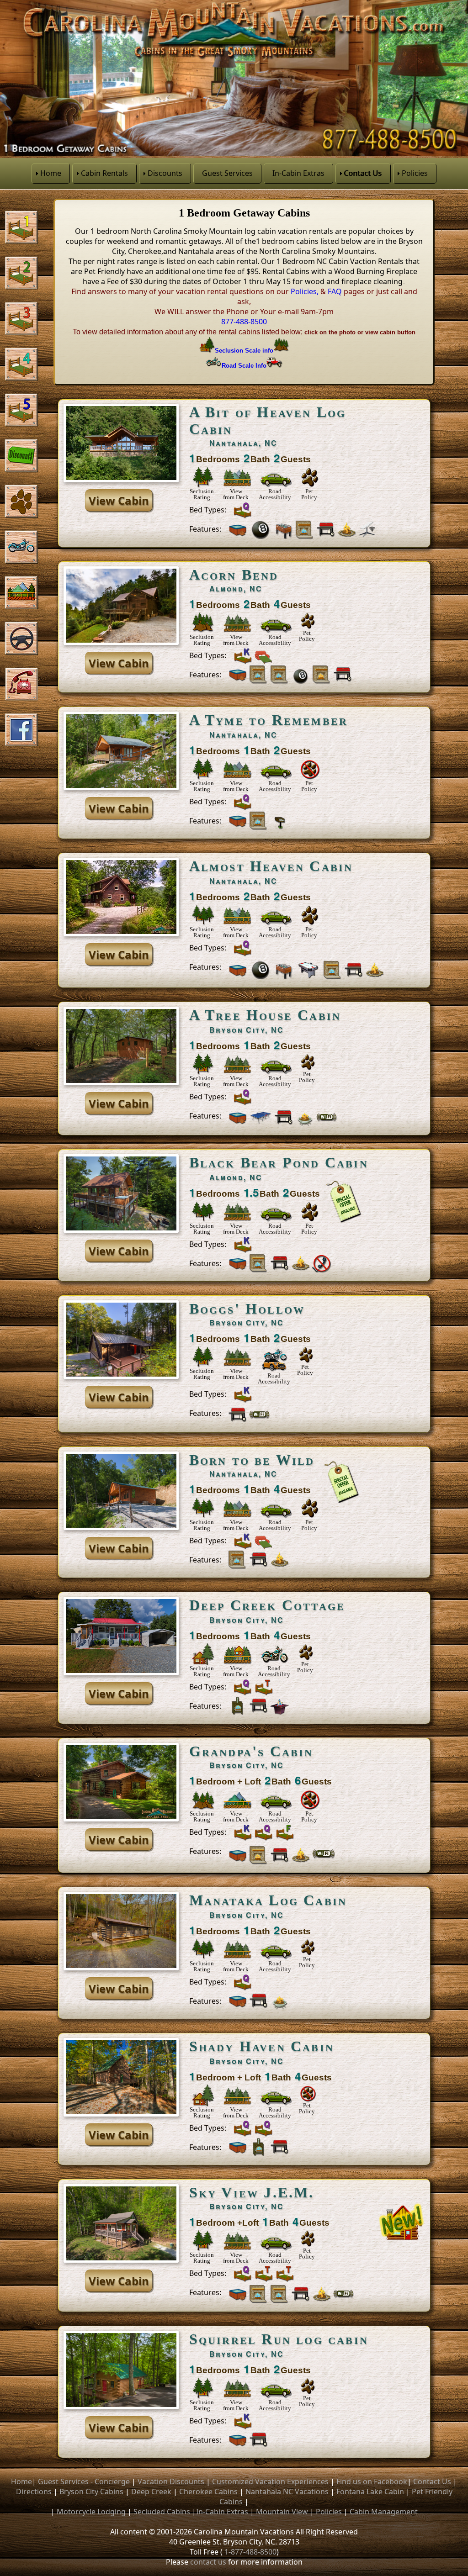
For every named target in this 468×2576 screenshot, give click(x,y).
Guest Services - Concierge (84, 2481)
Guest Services (227, 173)
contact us (208, 2562)
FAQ (335, 291)
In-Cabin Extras (298, 173)
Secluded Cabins (162, 2512)
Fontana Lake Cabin (370, 2492)
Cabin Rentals (104, 173)
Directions (34, 2492)
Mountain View (282, 2512)
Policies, (305, 291)
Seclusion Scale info (244, 351)
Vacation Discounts (171, 2481)
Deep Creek (151, 2492)
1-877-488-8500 (250, 2552)
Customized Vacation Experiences (270, 2481)
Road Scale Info (244, 366)
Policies (415, 173)
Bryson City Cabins (91, 2492)
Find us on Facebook (372, 2481)
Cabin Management (384, 2512)
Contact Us (363, 173)
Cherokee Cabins (208, 2492)
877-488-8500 (244, 322)
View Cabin (119, 500)
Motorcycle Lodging (91, 2512)
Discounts (165, 173)
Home (51, 173)
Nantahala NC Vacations (287, 2492)
